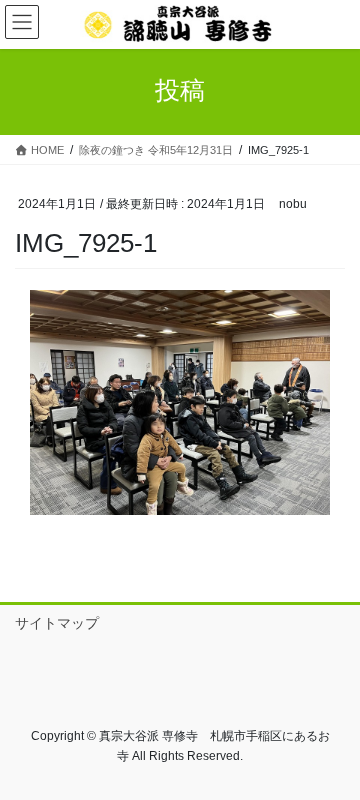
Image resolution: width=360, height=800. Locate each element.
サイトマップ (57, 623)
